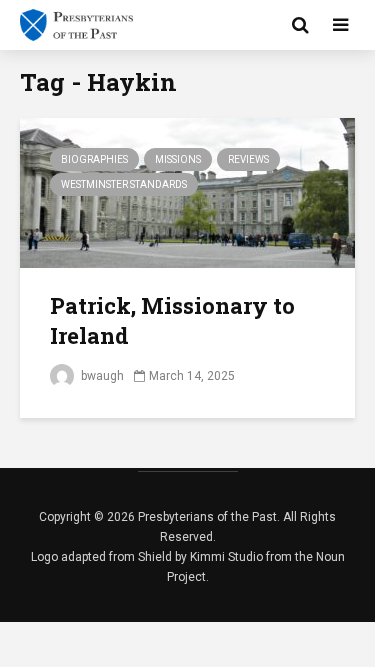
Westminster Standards (124, 184)
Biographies (94, 159)
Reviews (248, 159)
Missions (178, 159)
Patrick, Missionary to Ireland (172, 320)
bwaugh (101, 376)
